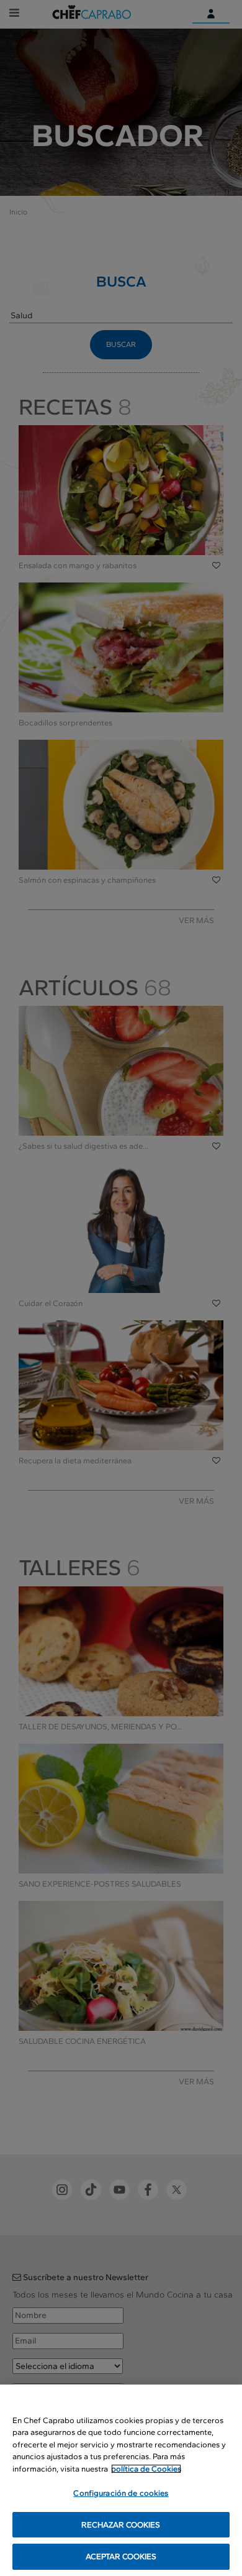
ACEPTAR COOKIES (121, 2556)
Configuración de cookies (121, 2493)
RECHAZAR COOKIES (121, 2525)
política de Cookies (146, 2469)
